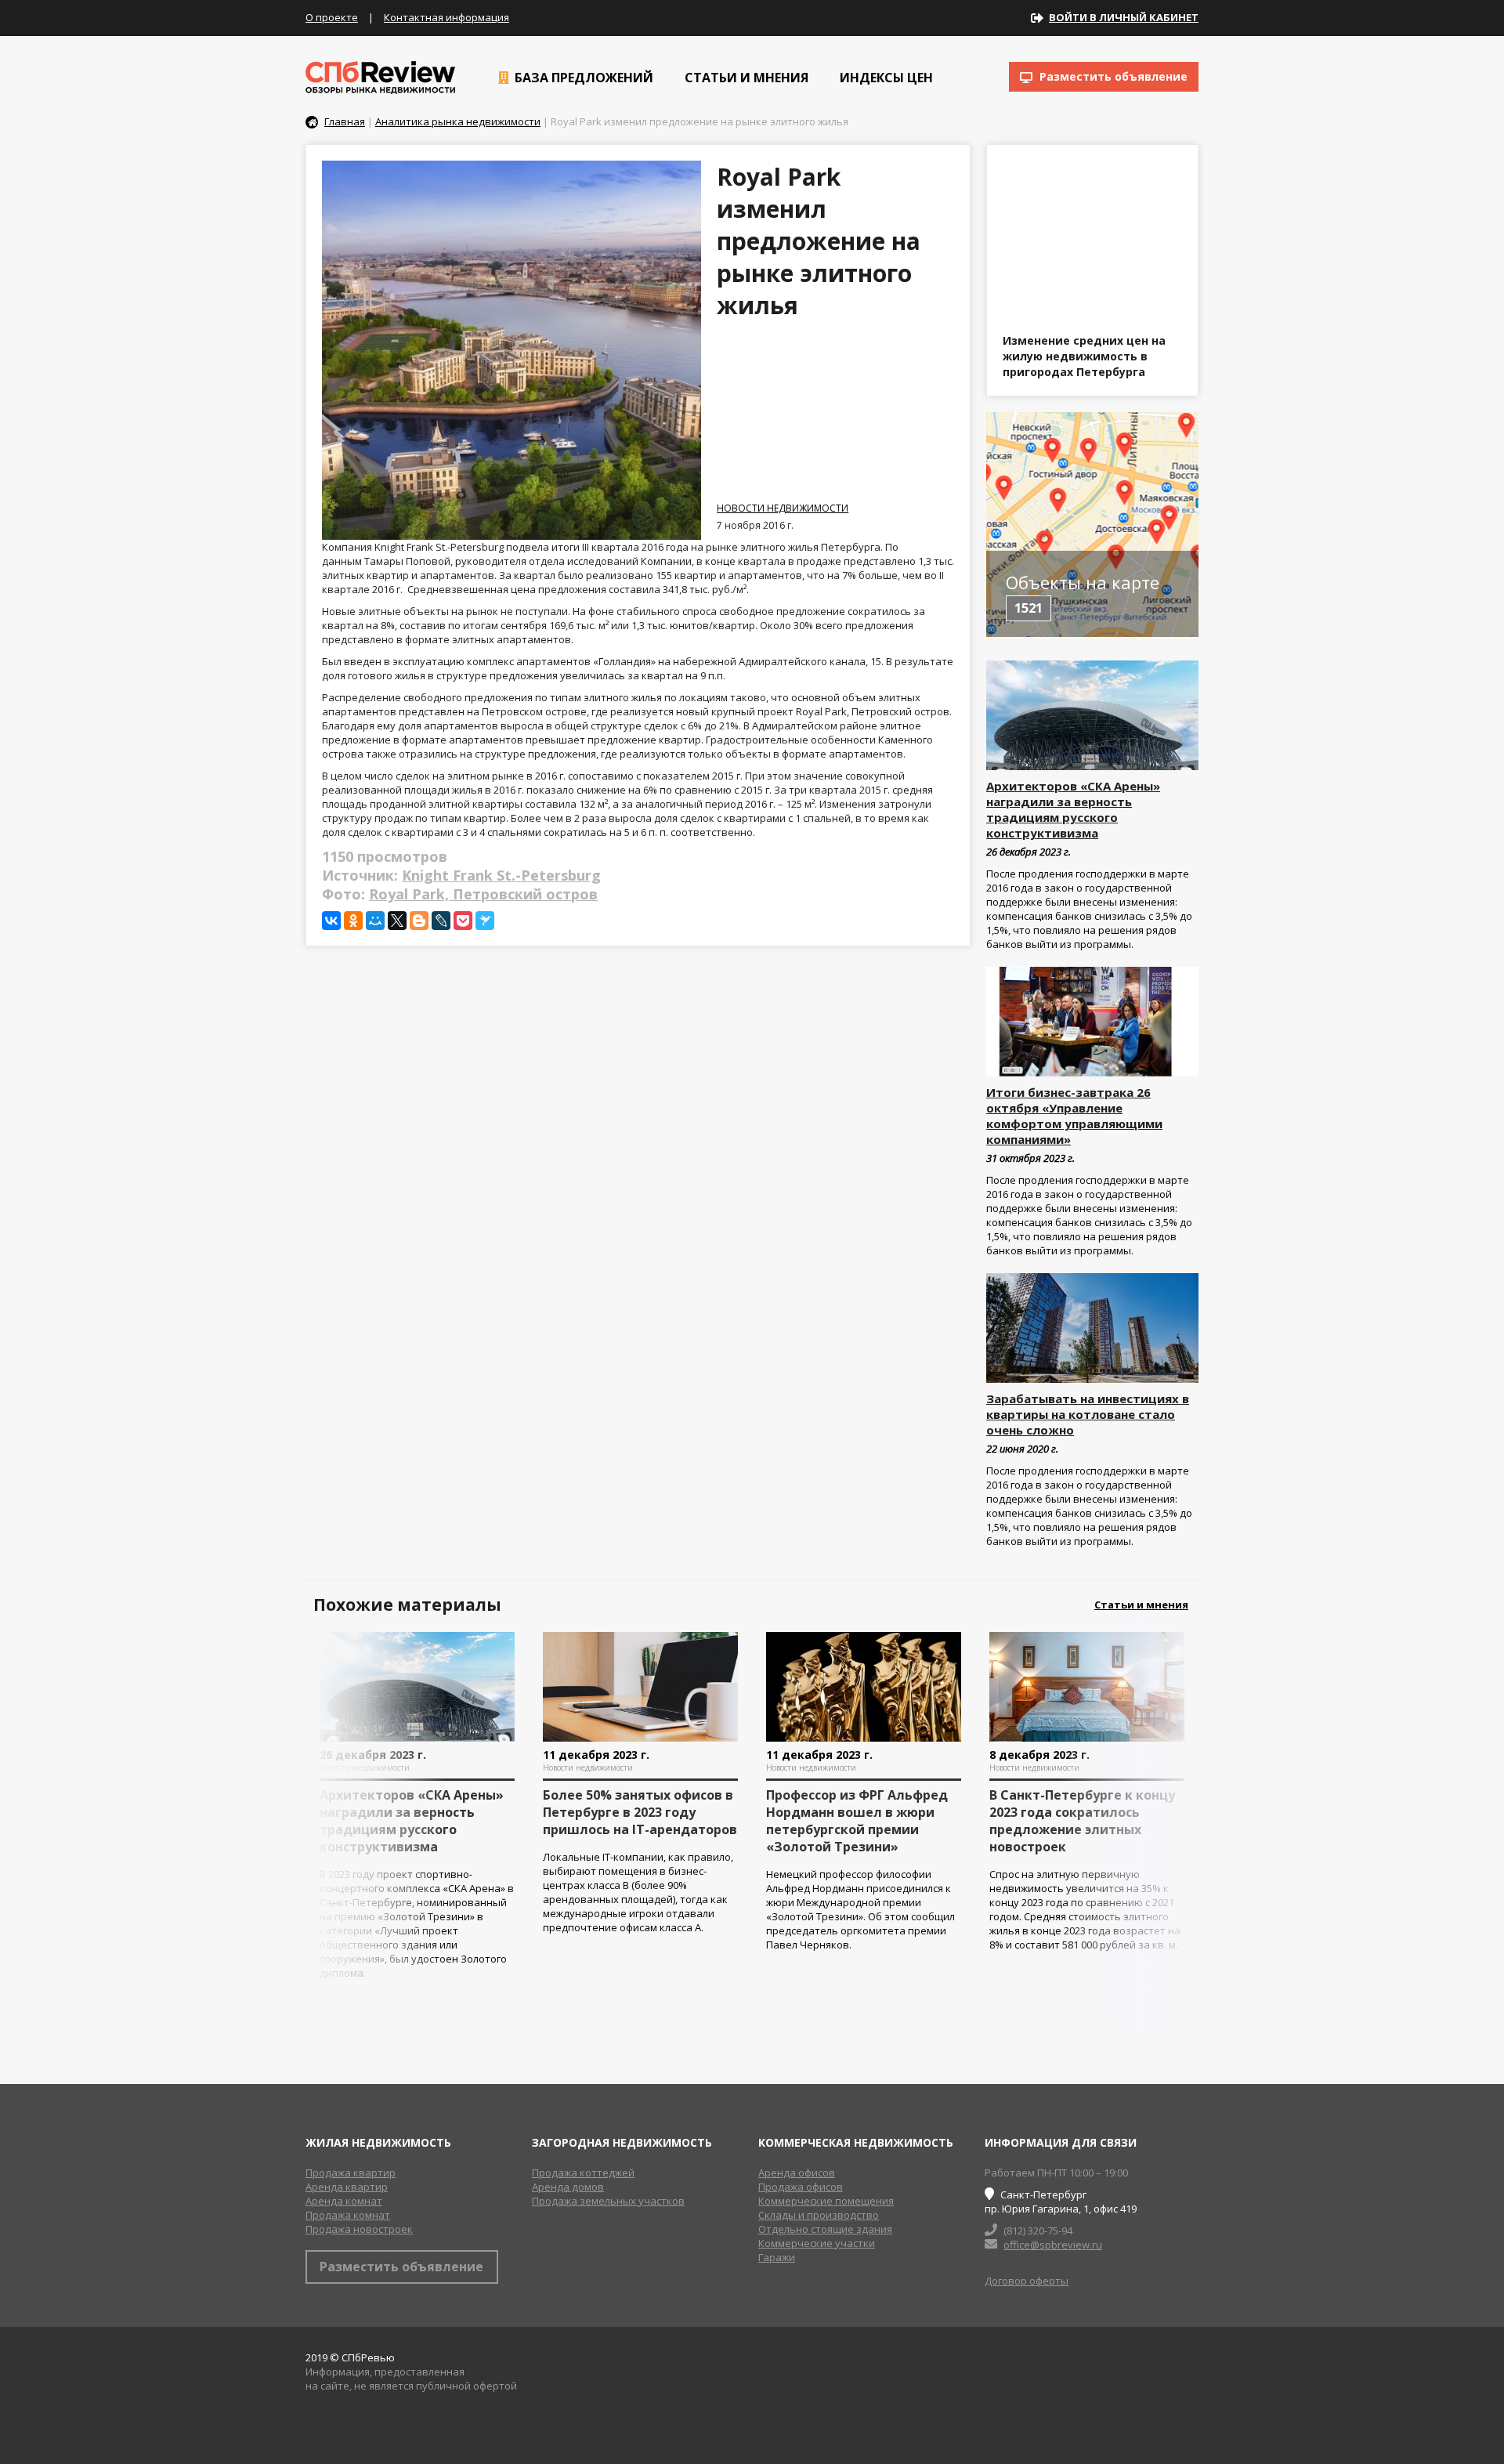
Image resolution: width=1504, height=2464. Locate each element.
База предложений (582, 78)
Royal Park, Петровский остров (483, 894)
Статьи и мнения (745, 78)
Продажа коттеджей (583, 2173)
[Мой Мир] (375, 921)
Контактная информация (446, 17)
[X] (397, 921)
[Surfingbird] (485, 921)
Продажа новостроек (359, 2229)
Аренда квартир (347, 2187)
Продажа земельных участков (608, 2201)
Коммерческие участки (817, 2243)
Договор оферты (1027, 2281)
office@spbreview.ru (1053, 2245)
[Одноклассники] (353, 921)
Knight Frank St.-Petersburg (501, 875)
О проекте (332, 17)
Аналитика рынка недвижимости (458, 121)
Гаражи (777, 2257)
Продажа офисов (801, 2187)
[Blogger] (419, 921)
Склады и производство (819, 2215)
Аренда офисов (797, 2173)
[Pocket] (463, 921)
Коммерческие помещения (826, 2201)
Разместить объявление (1112, 76)
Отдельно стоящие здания (825, 2229)
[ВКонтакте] (331, 921)
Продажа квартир (351, 2173)
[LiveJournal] (441, 921)
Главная (345, 121)
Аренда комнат (344, 2201)
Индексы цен (885, 78)
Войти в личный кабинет (1124, 17)
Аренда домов (568, 2187)
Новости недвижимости (783, 508)
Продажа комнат (348, 2215)
